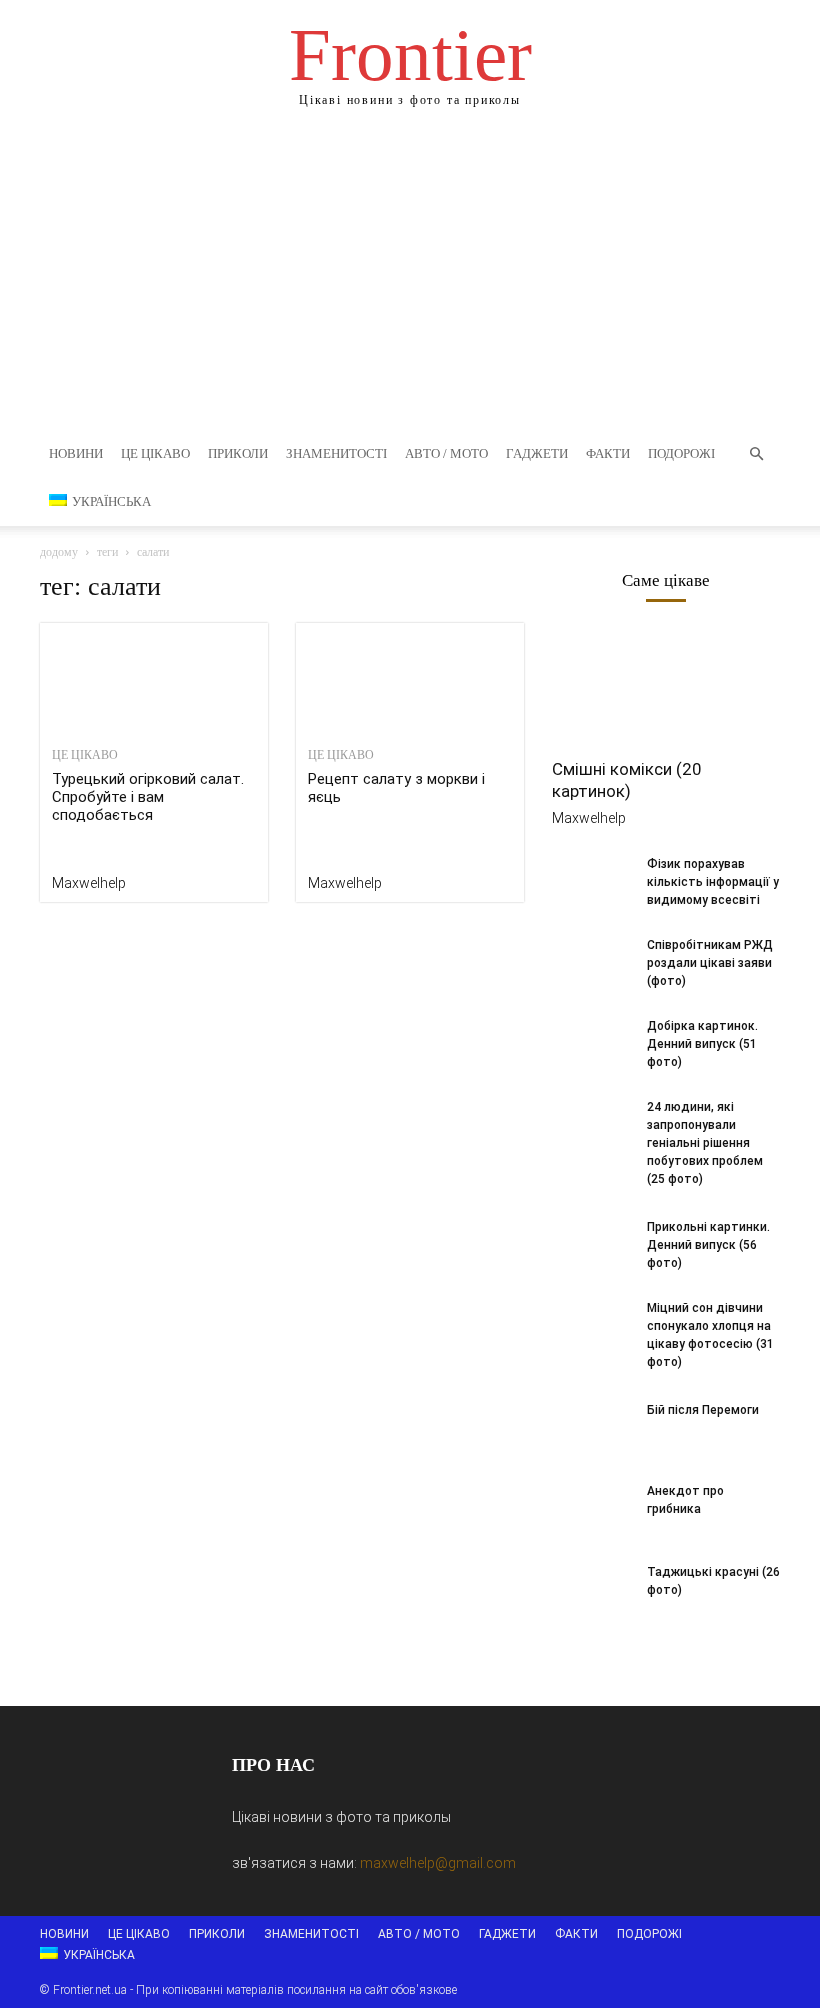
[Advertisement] (410, 280)
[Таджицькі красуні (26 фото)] (592, 1591)
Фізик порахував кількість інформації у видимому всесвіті (713, 882)
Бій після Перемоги (703, 1410)
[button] (756, 454)
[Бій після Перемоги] (592, 1429)
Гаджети (537, 453)
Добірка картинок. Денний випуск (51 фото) (702, 1044)
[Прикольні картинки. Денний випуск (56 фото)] (592, 1246)
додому (59, 552)
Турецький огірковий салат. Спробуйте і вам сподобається (148, 797)
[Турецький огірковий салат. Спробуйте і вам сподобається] (154, 679)
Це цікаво (155, 453)
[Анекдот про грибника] (592, 1510)
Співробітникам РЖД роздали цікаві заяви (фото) (710, 963)
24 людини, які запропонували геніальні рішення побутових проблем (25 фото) (705, 1143)
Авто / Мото (446, 453)
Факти (608, 453)
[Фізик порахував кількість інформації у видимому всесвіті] (592, 883)
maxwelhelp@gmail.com (438, 1863)
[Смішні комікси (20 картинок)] (666, 688)
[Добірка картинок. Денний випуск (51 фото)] (592, 1045)
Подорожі (681, 453)
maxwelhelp (89, 883)
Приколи (238, 453)
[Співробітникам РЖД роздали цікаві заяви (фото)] (592, 964)
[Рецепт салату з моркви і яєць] (410, 679)
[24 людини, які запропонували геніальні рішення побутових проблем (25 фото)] (592, 1126)
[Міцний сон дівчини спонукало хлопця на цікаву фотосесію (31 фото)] (592, 1327)
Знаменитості (336, 453)
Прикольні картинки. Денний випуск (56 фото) (708, 1245)
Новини (76, 453)
